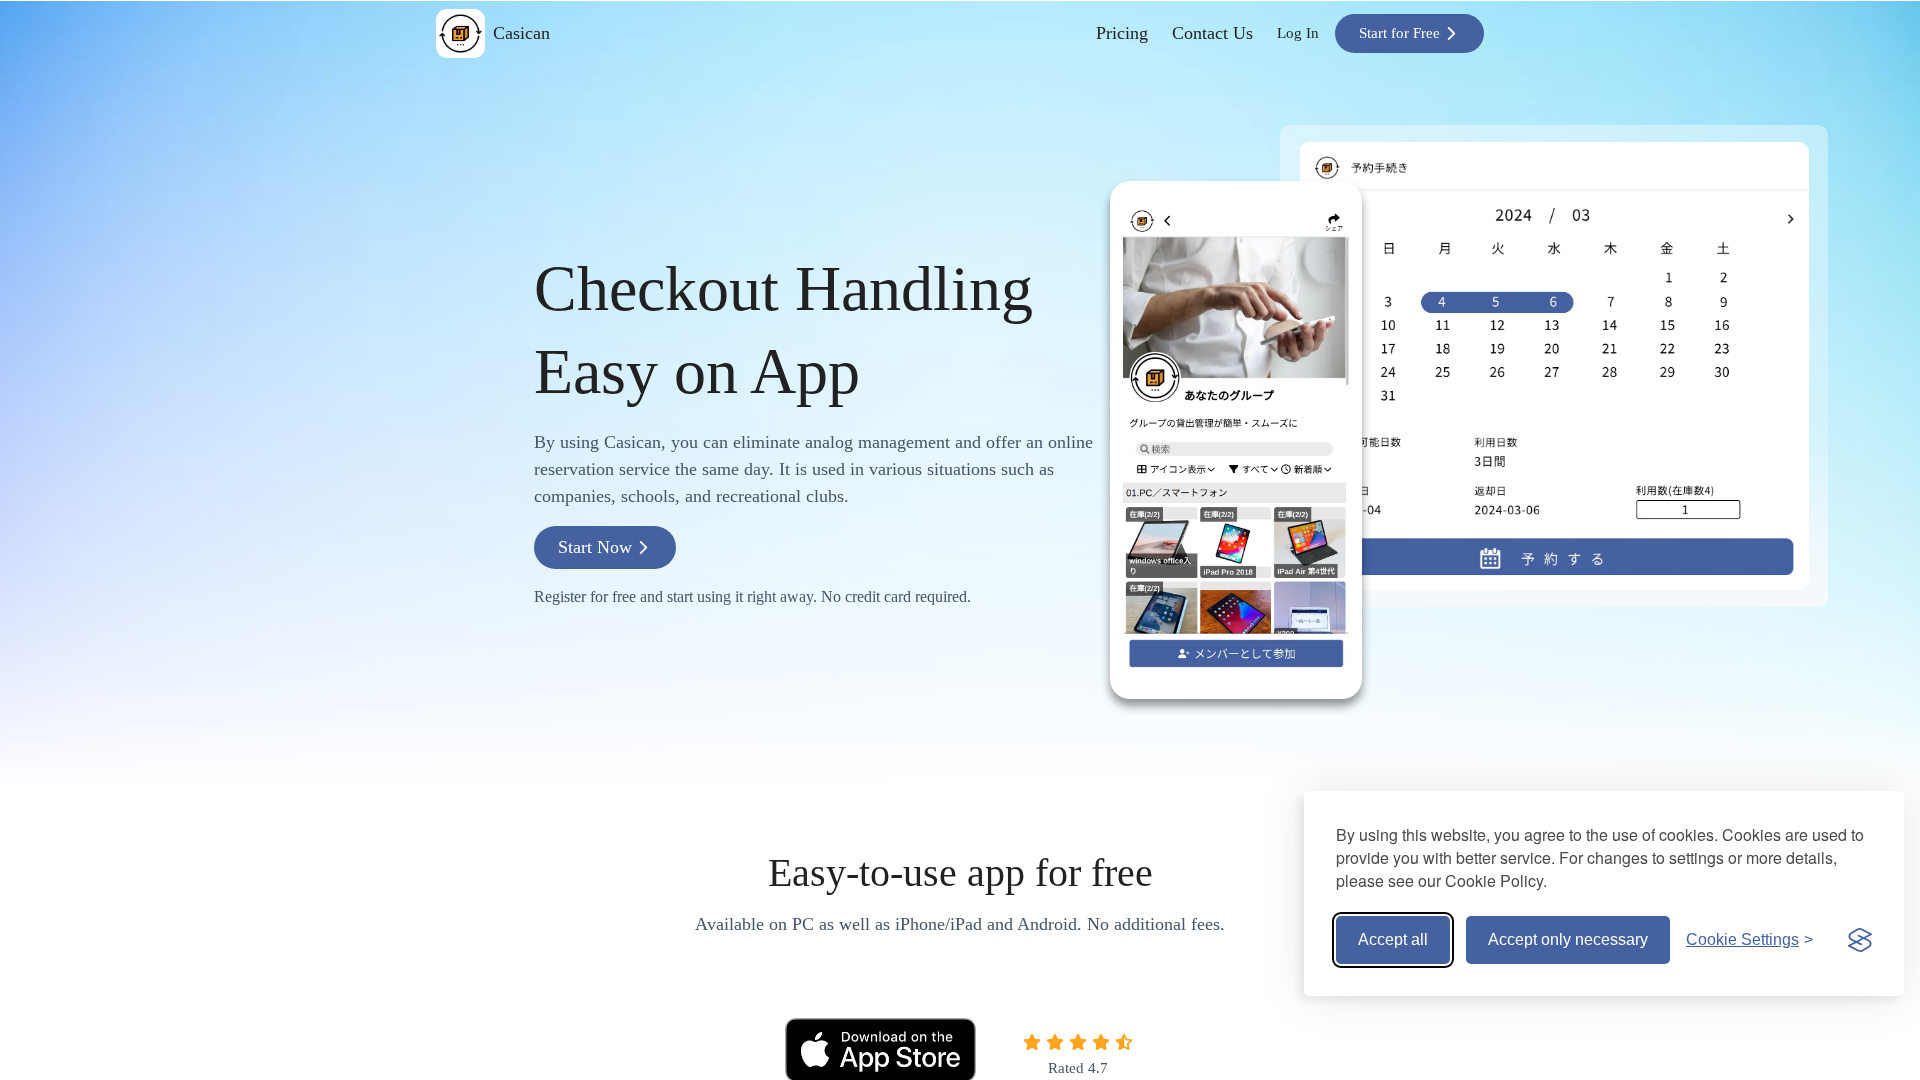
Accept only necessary (1568, 939)
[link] (1122, 33)
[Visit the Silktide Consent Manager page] (1860, 940)
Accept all (1393, 939)
